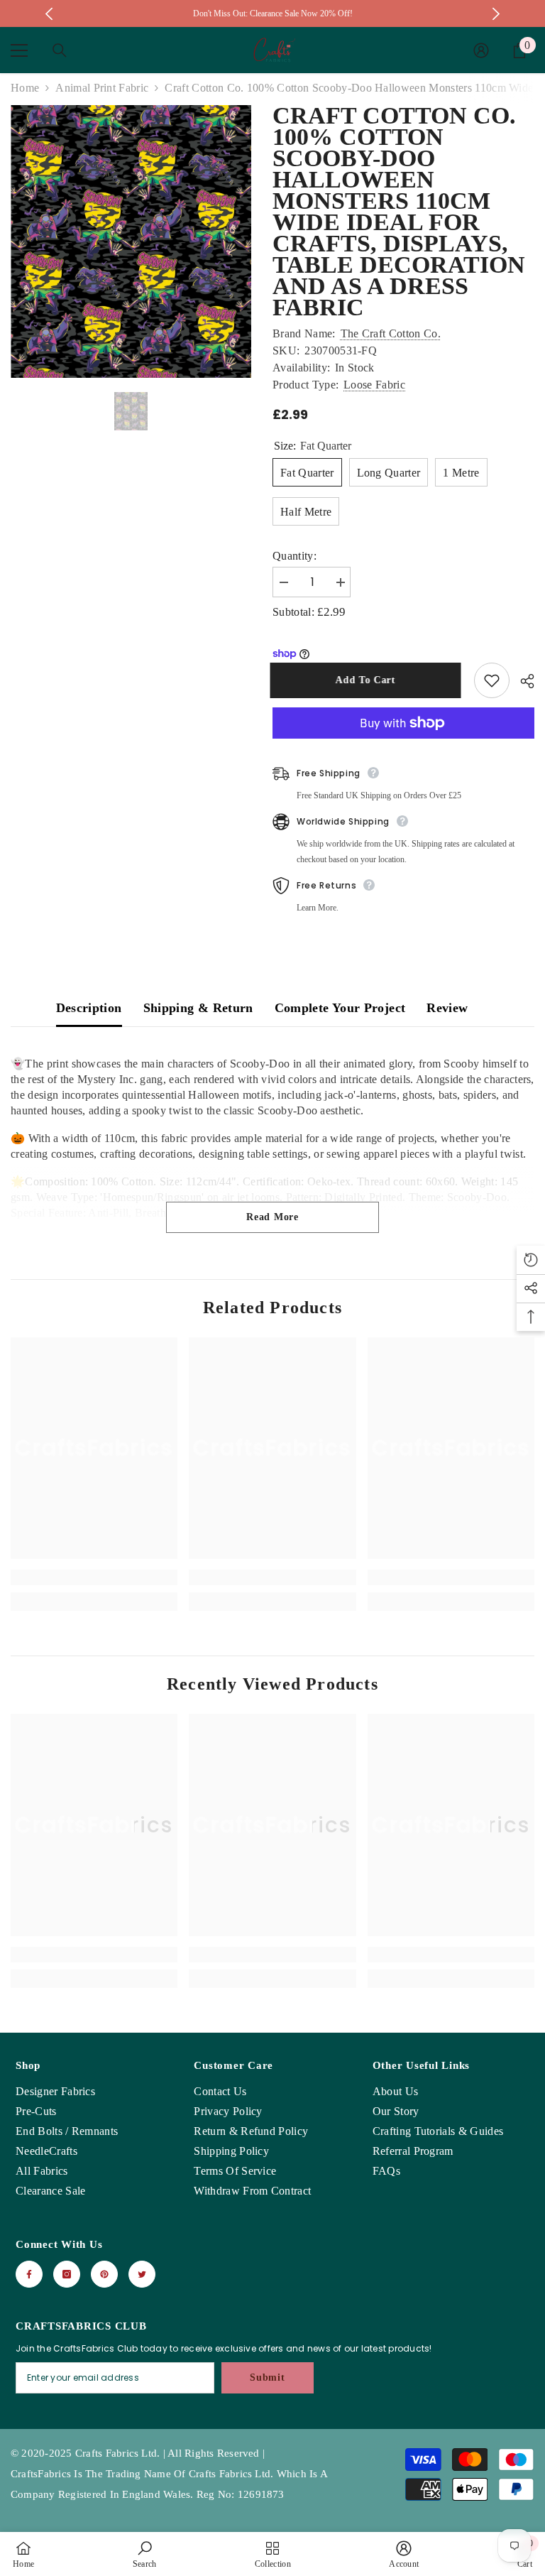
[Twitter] (142, 2274)
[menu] (19, 50)
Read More (272, 1217)
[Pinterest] (104, 2274)
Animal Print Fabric (102, 88)
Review (447, 1008)
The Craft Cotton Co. (391, 333)
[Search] (60, 50)
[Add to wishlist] (492, 680)
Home (25, 88)
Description (89, 1008)
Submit (267, 2377)
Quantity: (294, 556)
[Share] (522, 681)
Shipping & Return (198, 1008)
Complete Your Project (340, 1008)
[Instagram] (67, 2274)
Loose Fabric (374, 385)
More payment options (403, 746)
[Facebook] (29, 2274)
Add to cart (368, 680)
